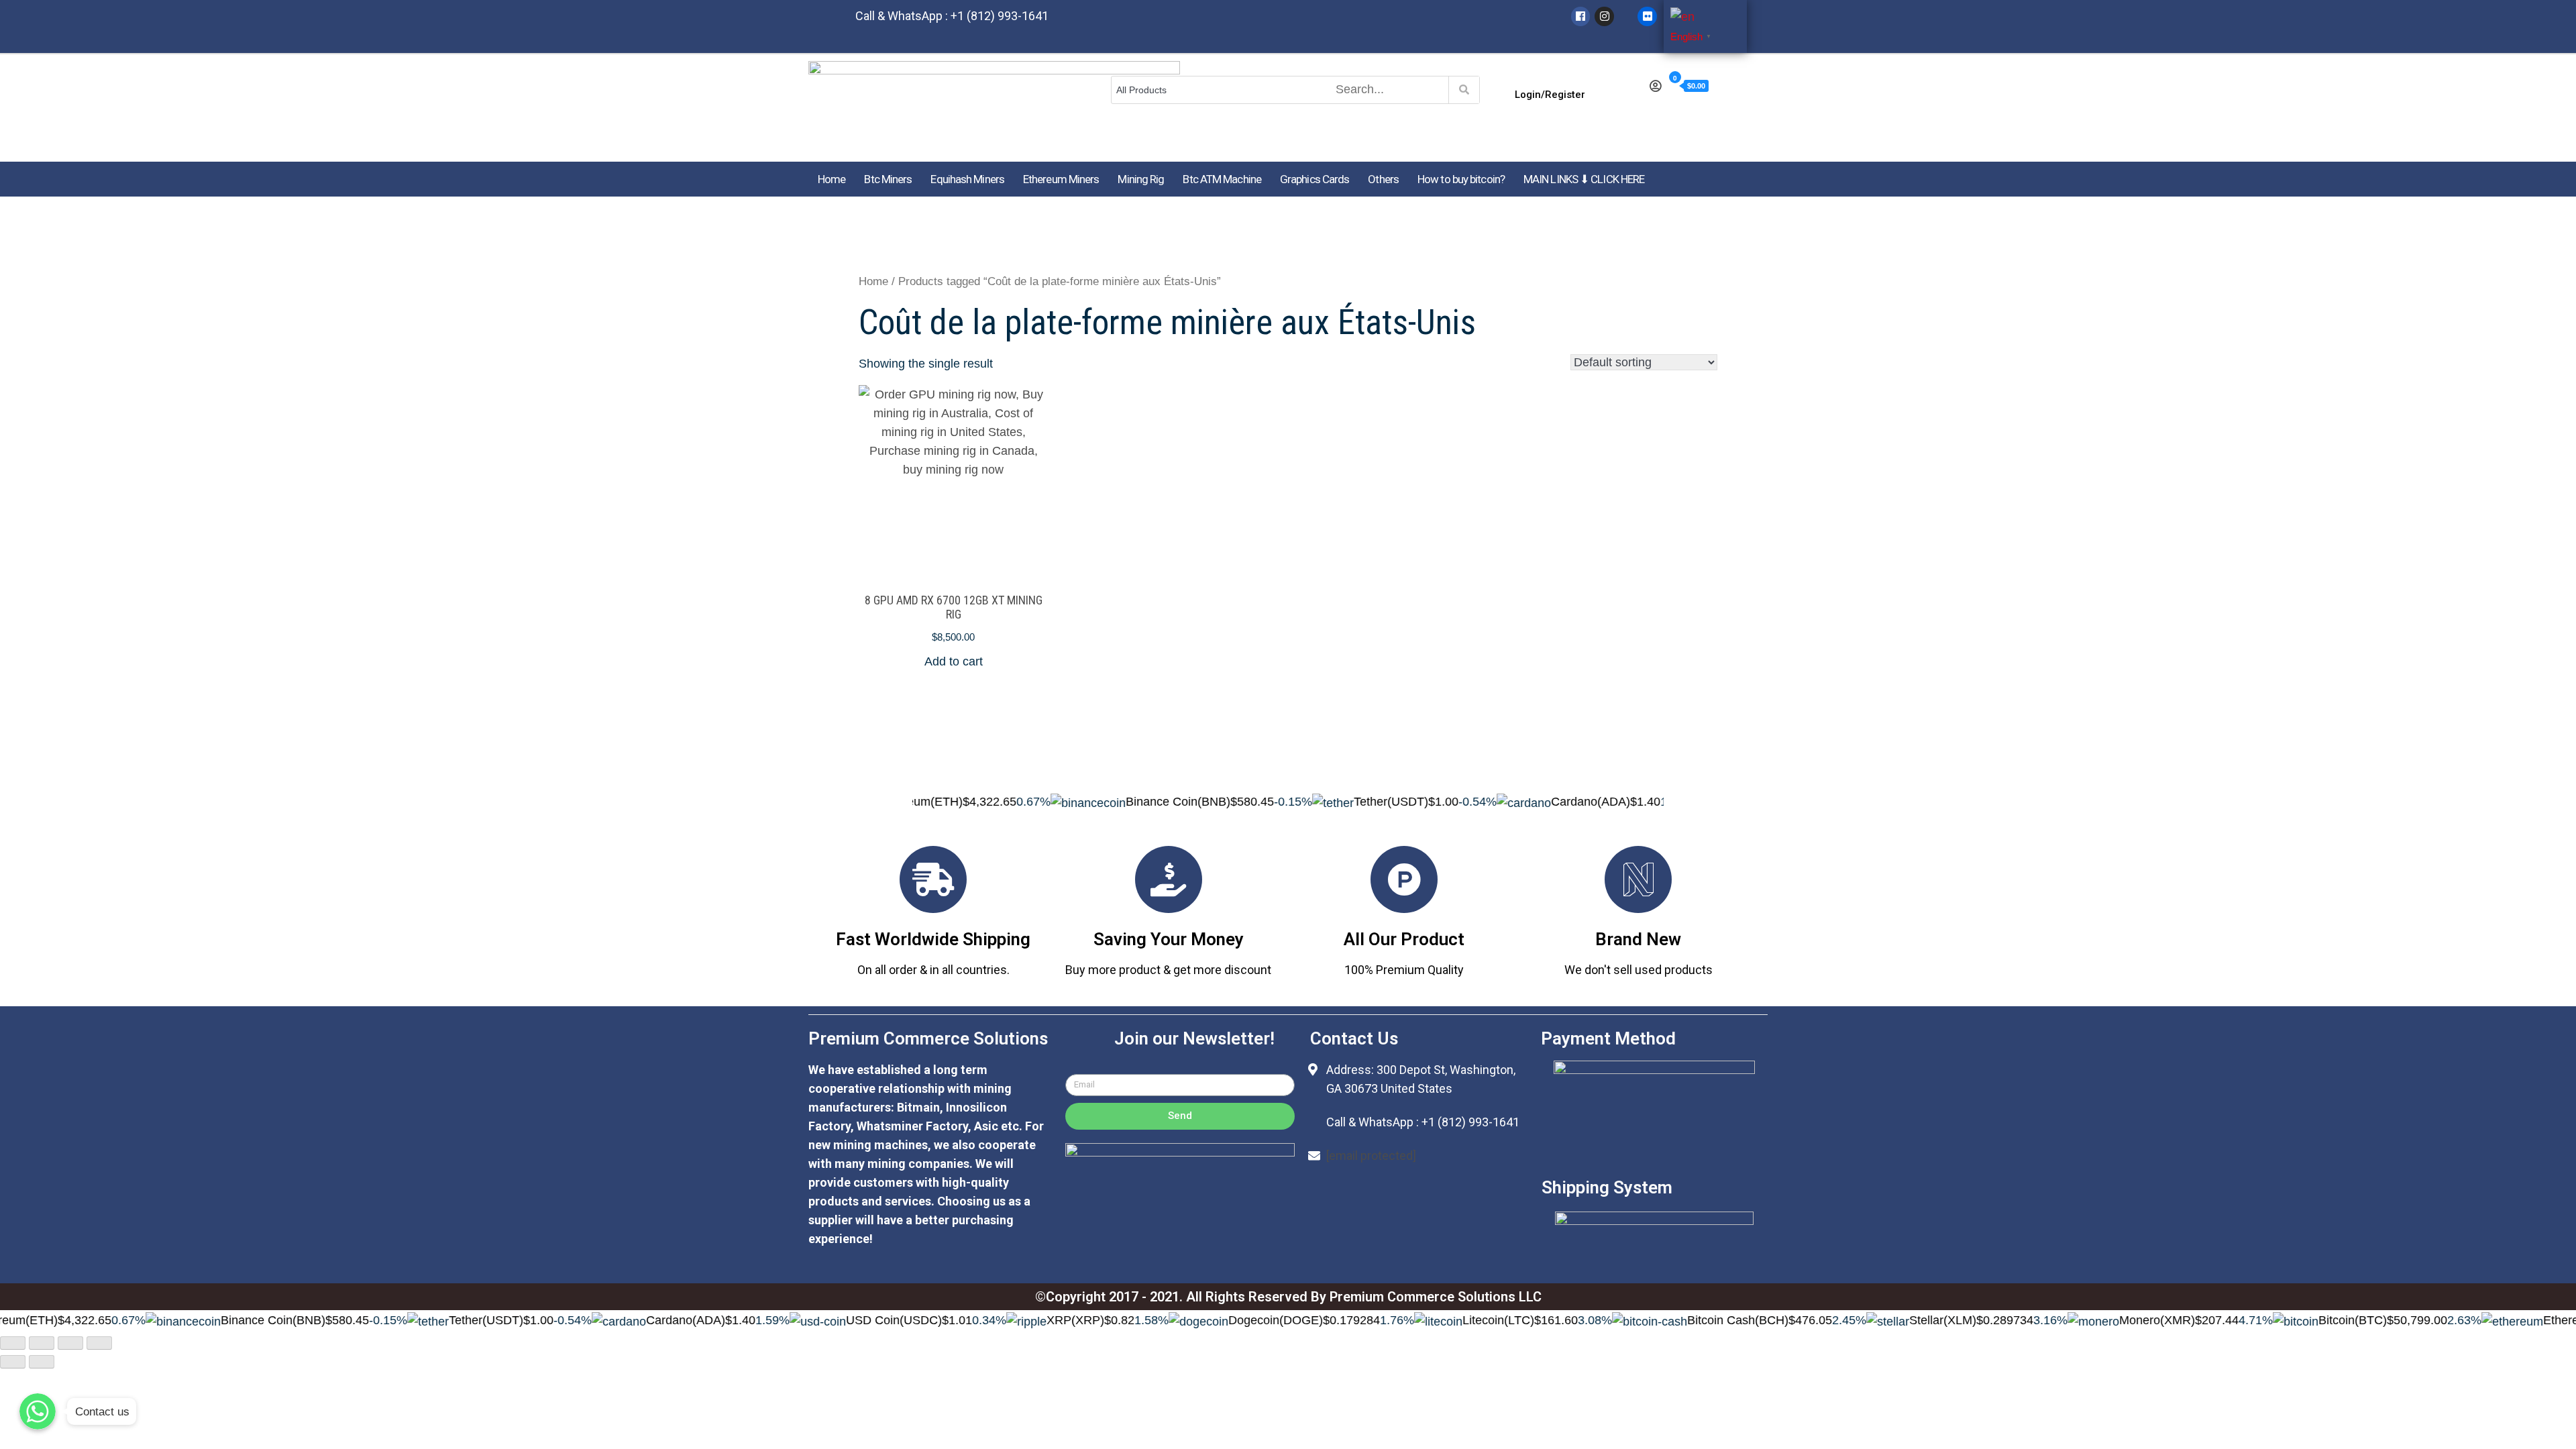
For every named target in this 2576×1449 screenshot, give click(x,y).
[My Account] (1655, 87)
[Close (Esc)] (13, 1343)
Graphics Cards (1314, 179)
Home (831, 179)
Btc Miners (888, 179)
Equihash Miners (967, 179)
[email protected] (1371, 1156)
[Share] (42, 1343)
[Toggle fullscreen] (70, 1343)
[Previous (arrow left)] (13, 1362)
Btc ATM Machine (1222, 179)
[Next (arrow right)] (42, 1362)
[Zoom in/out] (99, 1343)
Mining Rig (1141, 179)
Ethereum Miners (1061, 179)
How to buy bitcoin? (1461, 179)
